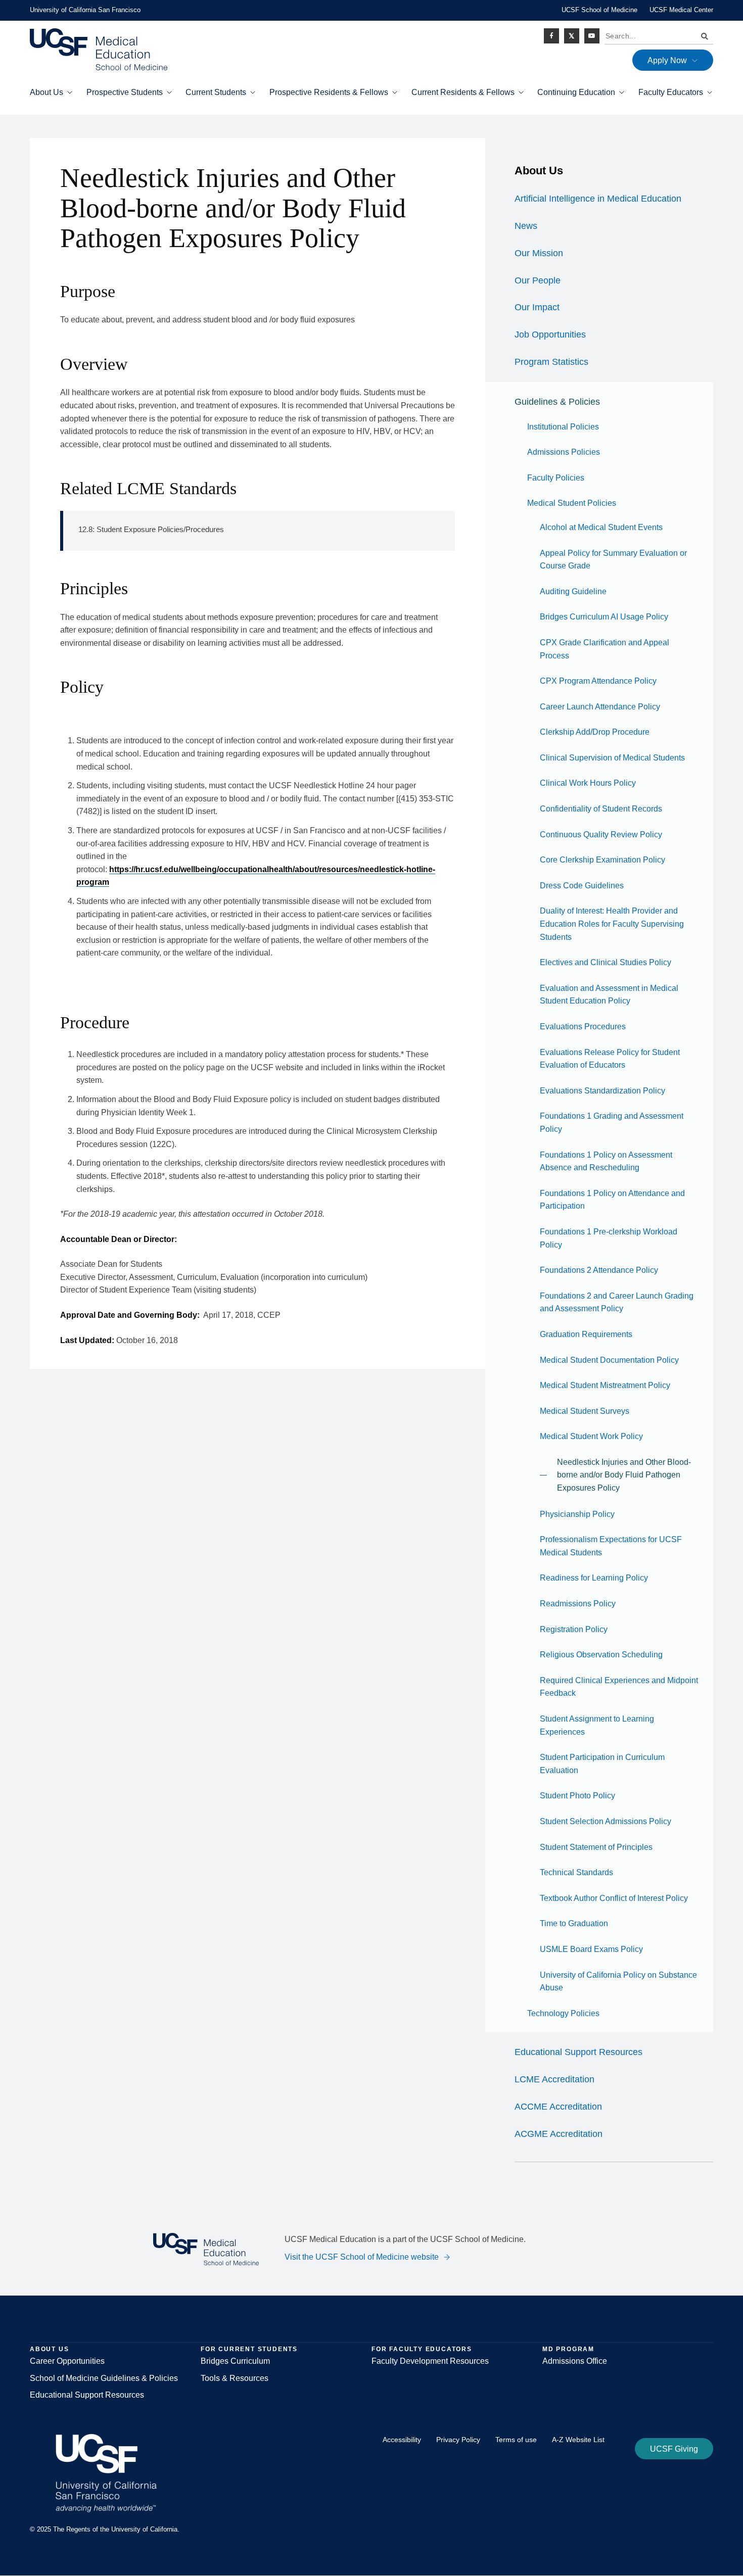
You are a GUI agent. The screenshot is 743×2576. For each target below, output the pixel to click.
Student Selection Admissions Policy (606, 1821)
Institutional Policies (563, 427)
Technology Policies (563, 2013)
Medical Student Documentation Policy (609, 1360)
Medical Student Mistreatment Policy (605, 1385)
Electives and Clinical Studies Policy (606, 962)
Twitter (572, 36)
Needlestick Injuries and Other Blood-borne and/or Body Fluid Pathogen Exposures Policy (624, 1475)
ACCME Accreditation (558, 2107)
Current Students (216, 92)
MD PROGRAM (568, 2349)
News (526, 226)
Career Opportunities (67, 2361)
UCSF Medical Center (681, 10)
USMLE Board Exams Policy (591, 1949)
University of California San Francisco (85, 10)
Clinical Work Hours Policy (588, 783)
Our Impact (537, 307)
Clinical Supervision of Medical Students (612, 758)
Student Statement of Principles (596, 1847)
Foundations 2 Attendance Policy (599, 1270)
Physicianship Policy (577, 1514)
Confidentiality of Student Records (601, 809)
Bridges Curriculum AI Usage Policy (604, 617)
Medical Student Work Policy (591, 1436)
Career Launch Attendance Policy (600, 707)
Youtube (592, 36)
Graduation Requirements (586, 1334)
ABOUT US (49, 2349)
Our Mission (539, 253)
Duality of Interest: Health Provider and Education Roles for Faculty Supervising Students (612, 924)
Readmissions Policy (578, 1604)
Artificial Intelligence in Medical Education (598, 199)
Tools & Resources (235, 2378)
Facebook (551, 36)
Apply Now (667, 60)
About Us (47, 92)
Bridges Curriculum (235, 2361)
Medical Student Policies (572, 503)
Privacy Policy (458, 2440)
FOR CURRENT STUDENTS (249, 2349)
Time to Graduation (574, 1923)
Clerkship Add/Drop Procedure (595, 732)
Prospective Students (125, 92)
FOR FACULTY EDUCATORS (422, 2349)
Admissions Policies (564, 452)
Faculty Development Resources (430, 2361)
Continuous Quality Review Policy (601, 834)
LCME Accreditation (554, 2079)
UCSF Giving (674, 2449)
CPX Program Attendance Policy (598, 681)
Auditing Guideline (573, 591)
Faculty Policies (556, 478)
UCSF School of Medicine (599, 10)
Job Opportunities (550, 335)
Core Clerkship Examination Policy (602, 860)
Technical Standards (576, 1872)
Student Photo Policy (577, 1796)
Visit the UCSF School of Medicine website (362, 2257)
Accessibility (402, 2440)
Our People (538, 280)
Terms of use (516, 2440)
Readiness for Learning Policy (594, 1578)
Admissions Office (575, 2361)
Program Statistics (551, 362)
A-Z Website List (578, 2440)
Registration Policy (574, 1629)
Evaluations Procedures (583, 1027)
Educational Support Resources (578, 2052)
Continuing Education (576, 92)
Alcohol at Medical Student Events (601, 527)
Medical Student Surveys (585, 1411)
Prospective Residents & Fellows (329, 92)
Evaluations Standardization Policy (602, 1091)
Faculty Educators (671, 92)
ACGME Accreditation (559, 2134)
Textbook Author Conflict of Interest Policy (614, 1898)
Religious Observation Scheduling (601, 1655)
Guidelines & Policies (557, 402)
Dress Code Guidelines (582, 886)
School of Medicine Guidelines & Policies (104, 2378)
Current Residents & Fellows (463, 92)
